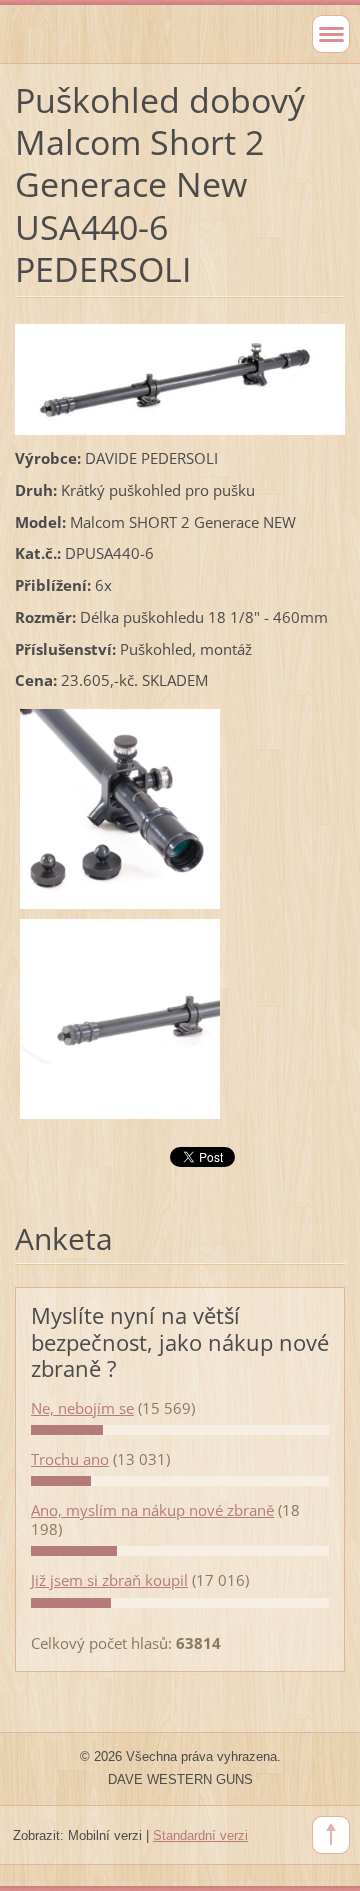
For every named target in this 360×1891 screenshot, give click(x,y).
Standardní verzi (200, 1835)
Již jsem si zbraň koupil (109, 1580)
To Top (331, 1835)
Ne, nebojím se (82, 1408)
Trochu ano (70, 1459)
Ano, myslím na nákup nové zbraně (152, 1510)
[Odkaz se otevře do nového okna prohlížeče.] (180, 377)
